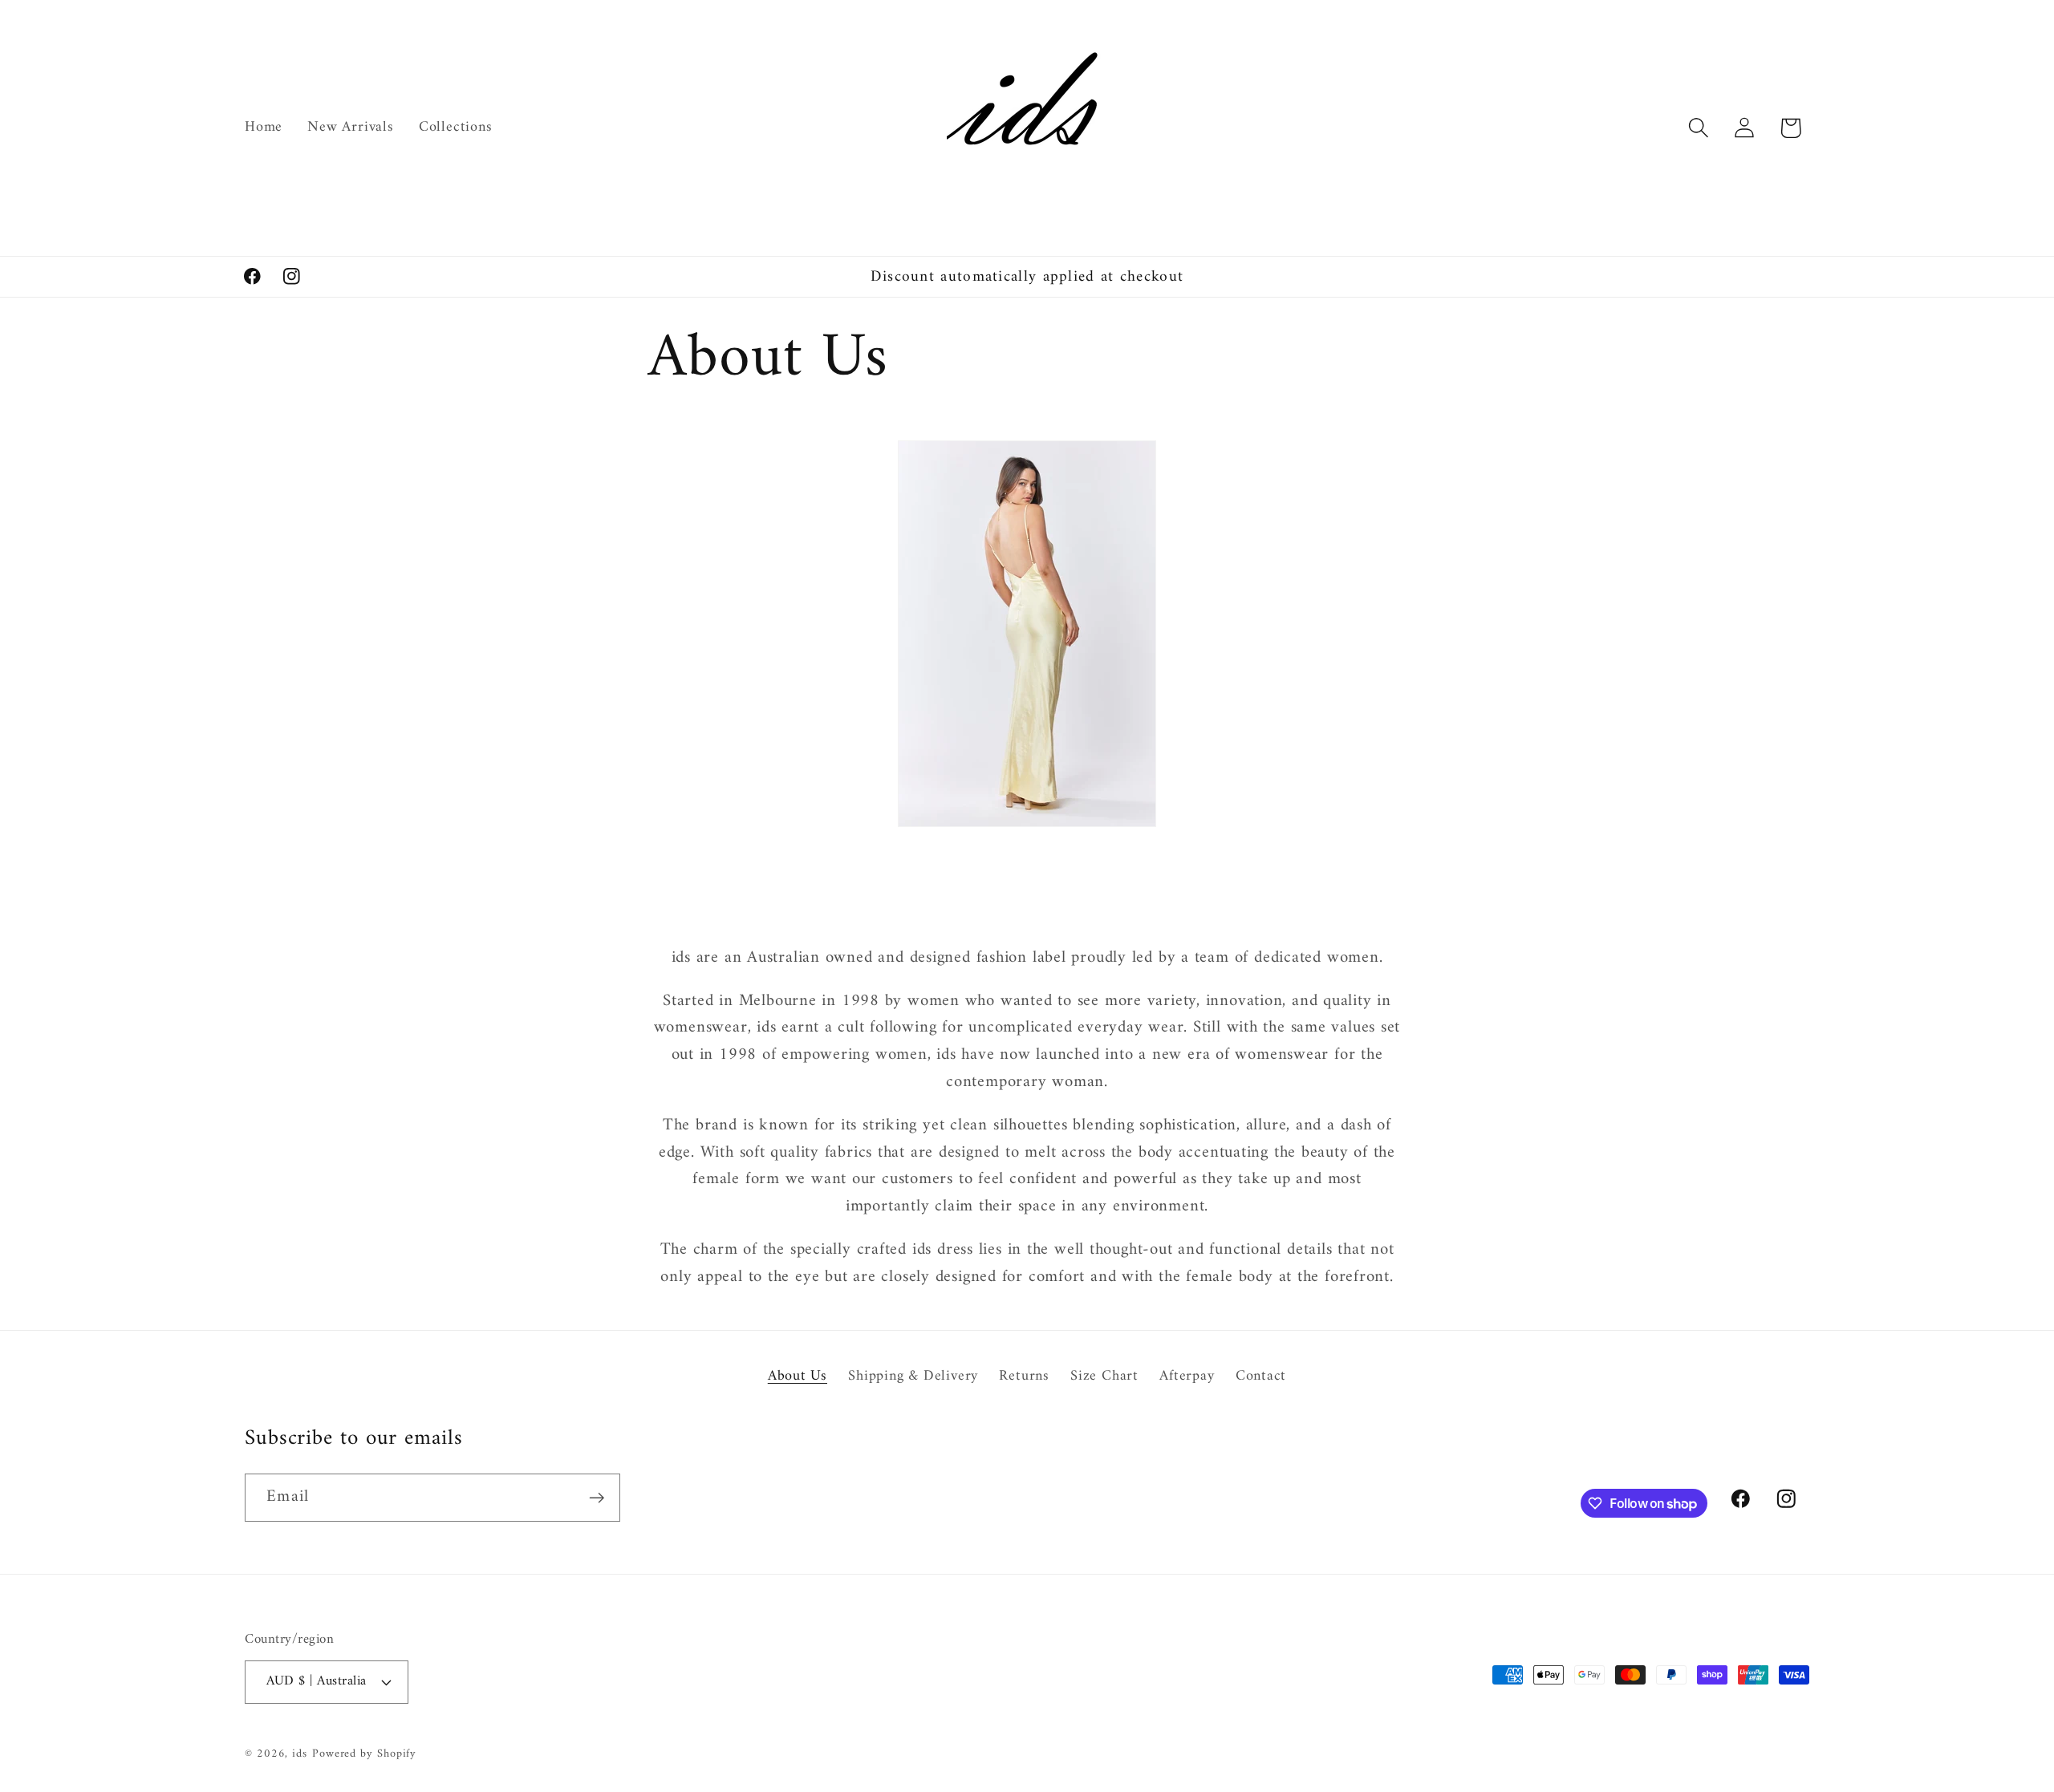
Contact (1261, 1376)
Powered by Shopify (364, 1754)
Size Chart (1104, 1376)
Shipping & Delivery (913, 1376)
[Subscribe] (597, 1498)
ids (300, 1754)
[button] (1699, 128)
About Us (798, 1377)
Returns (1024, 1376)
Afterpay (1187, 1376)
